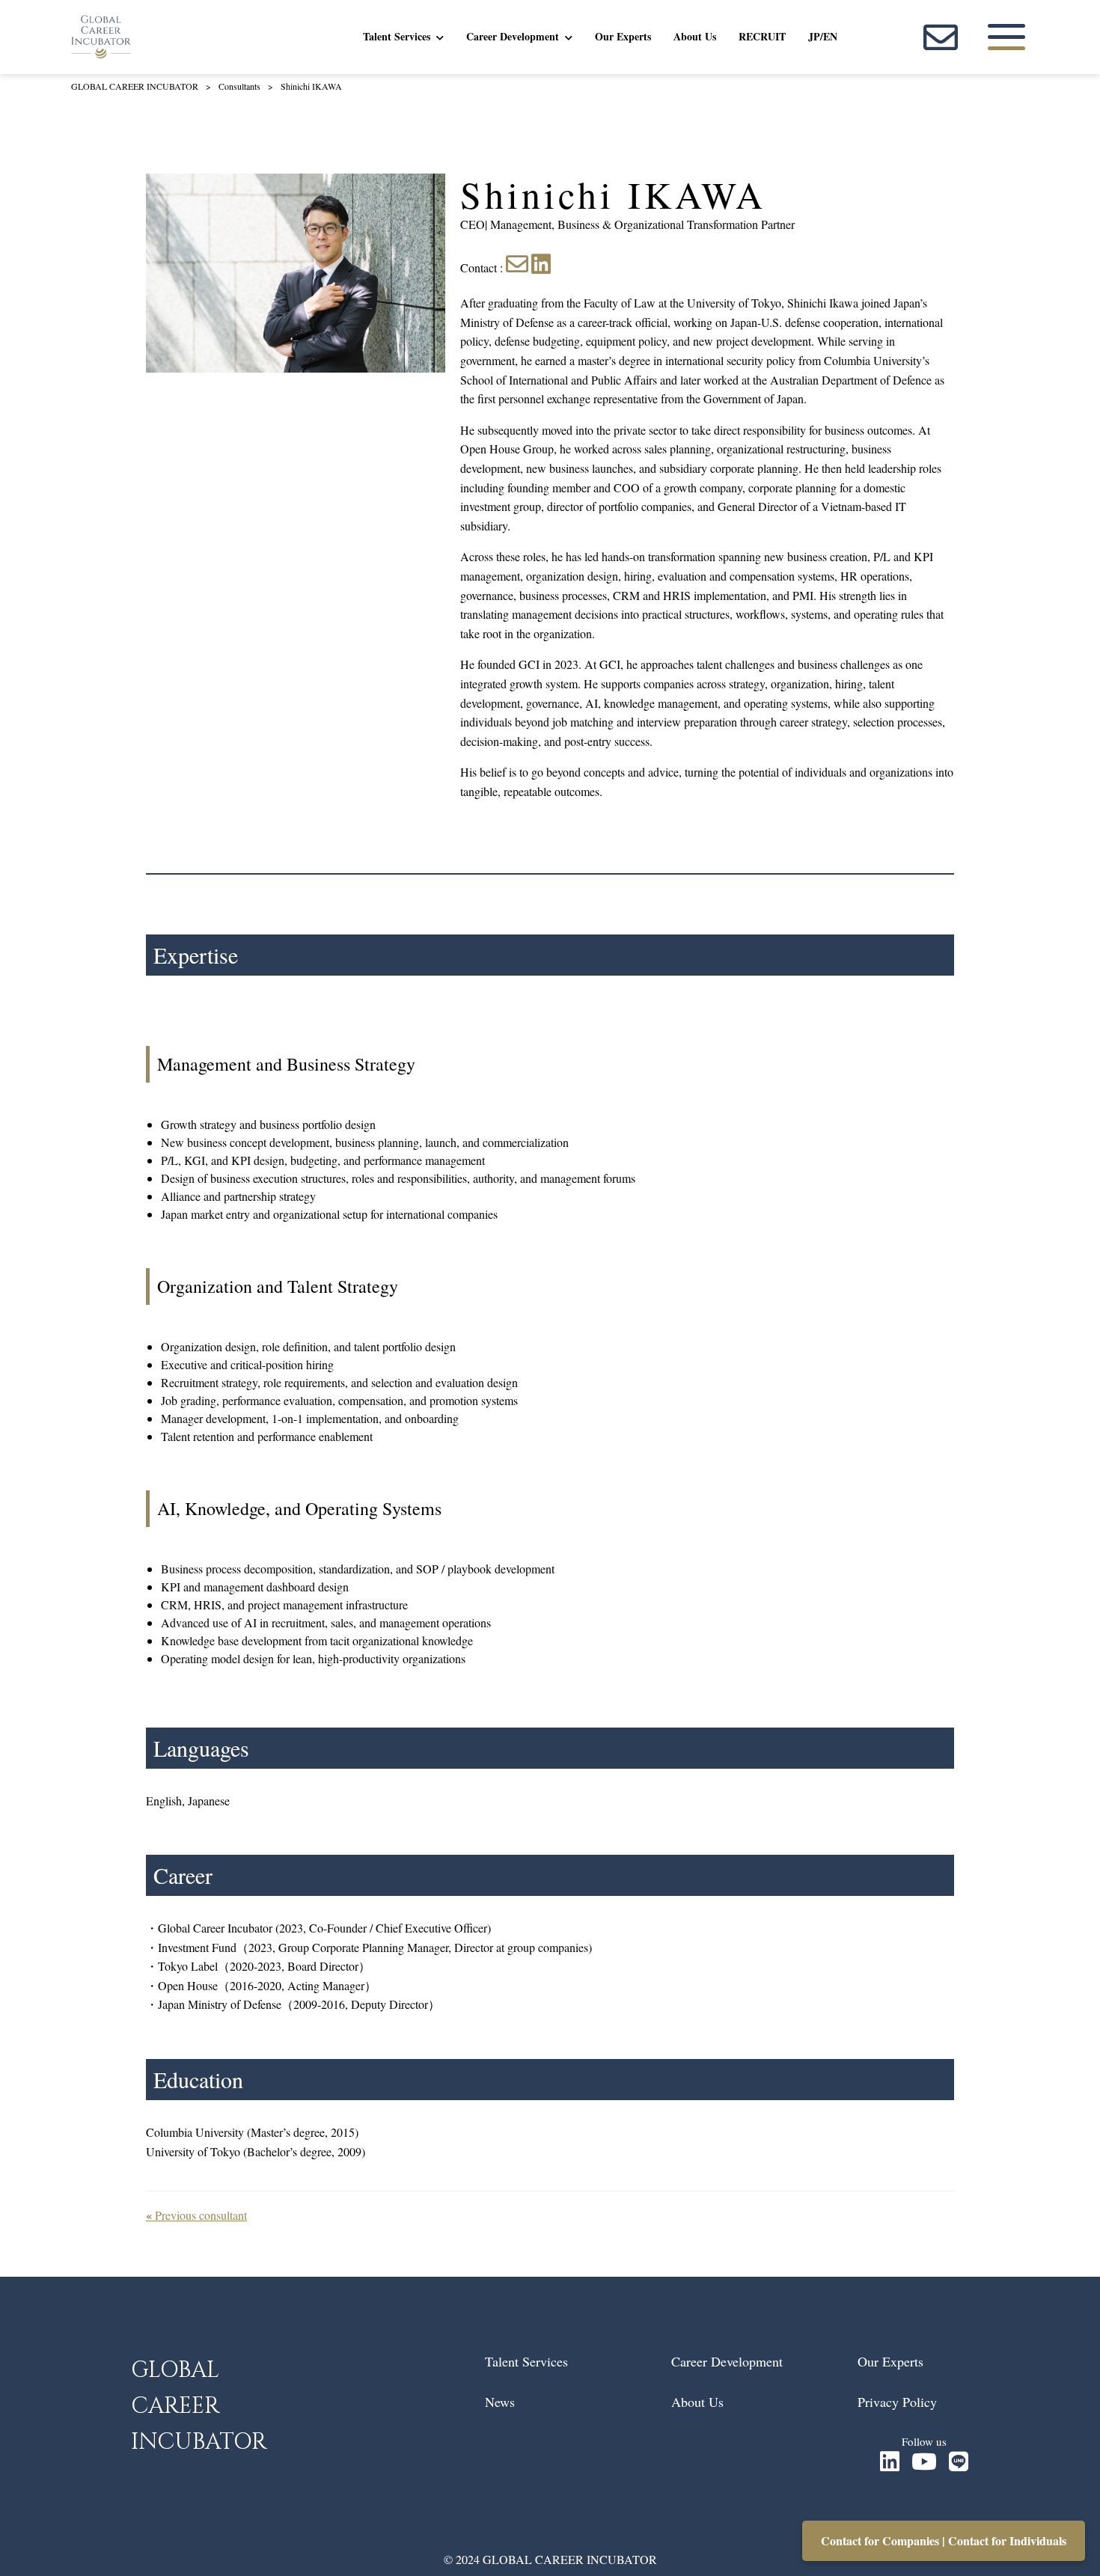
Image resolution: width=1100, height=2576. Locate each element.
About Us (695, 36)
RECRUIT (762, 36)
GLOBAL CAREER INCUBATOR (135, 86)
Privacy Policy (897, 2402)
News (500, 2402)
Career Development (513, 36)
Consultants (239, 86)
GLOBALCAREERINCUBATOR (199, 2406)
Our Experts (623, 36)
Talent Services (397, 36)
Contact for (880, 2540)
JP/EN (823, 36)
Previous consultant (196, 2215)
